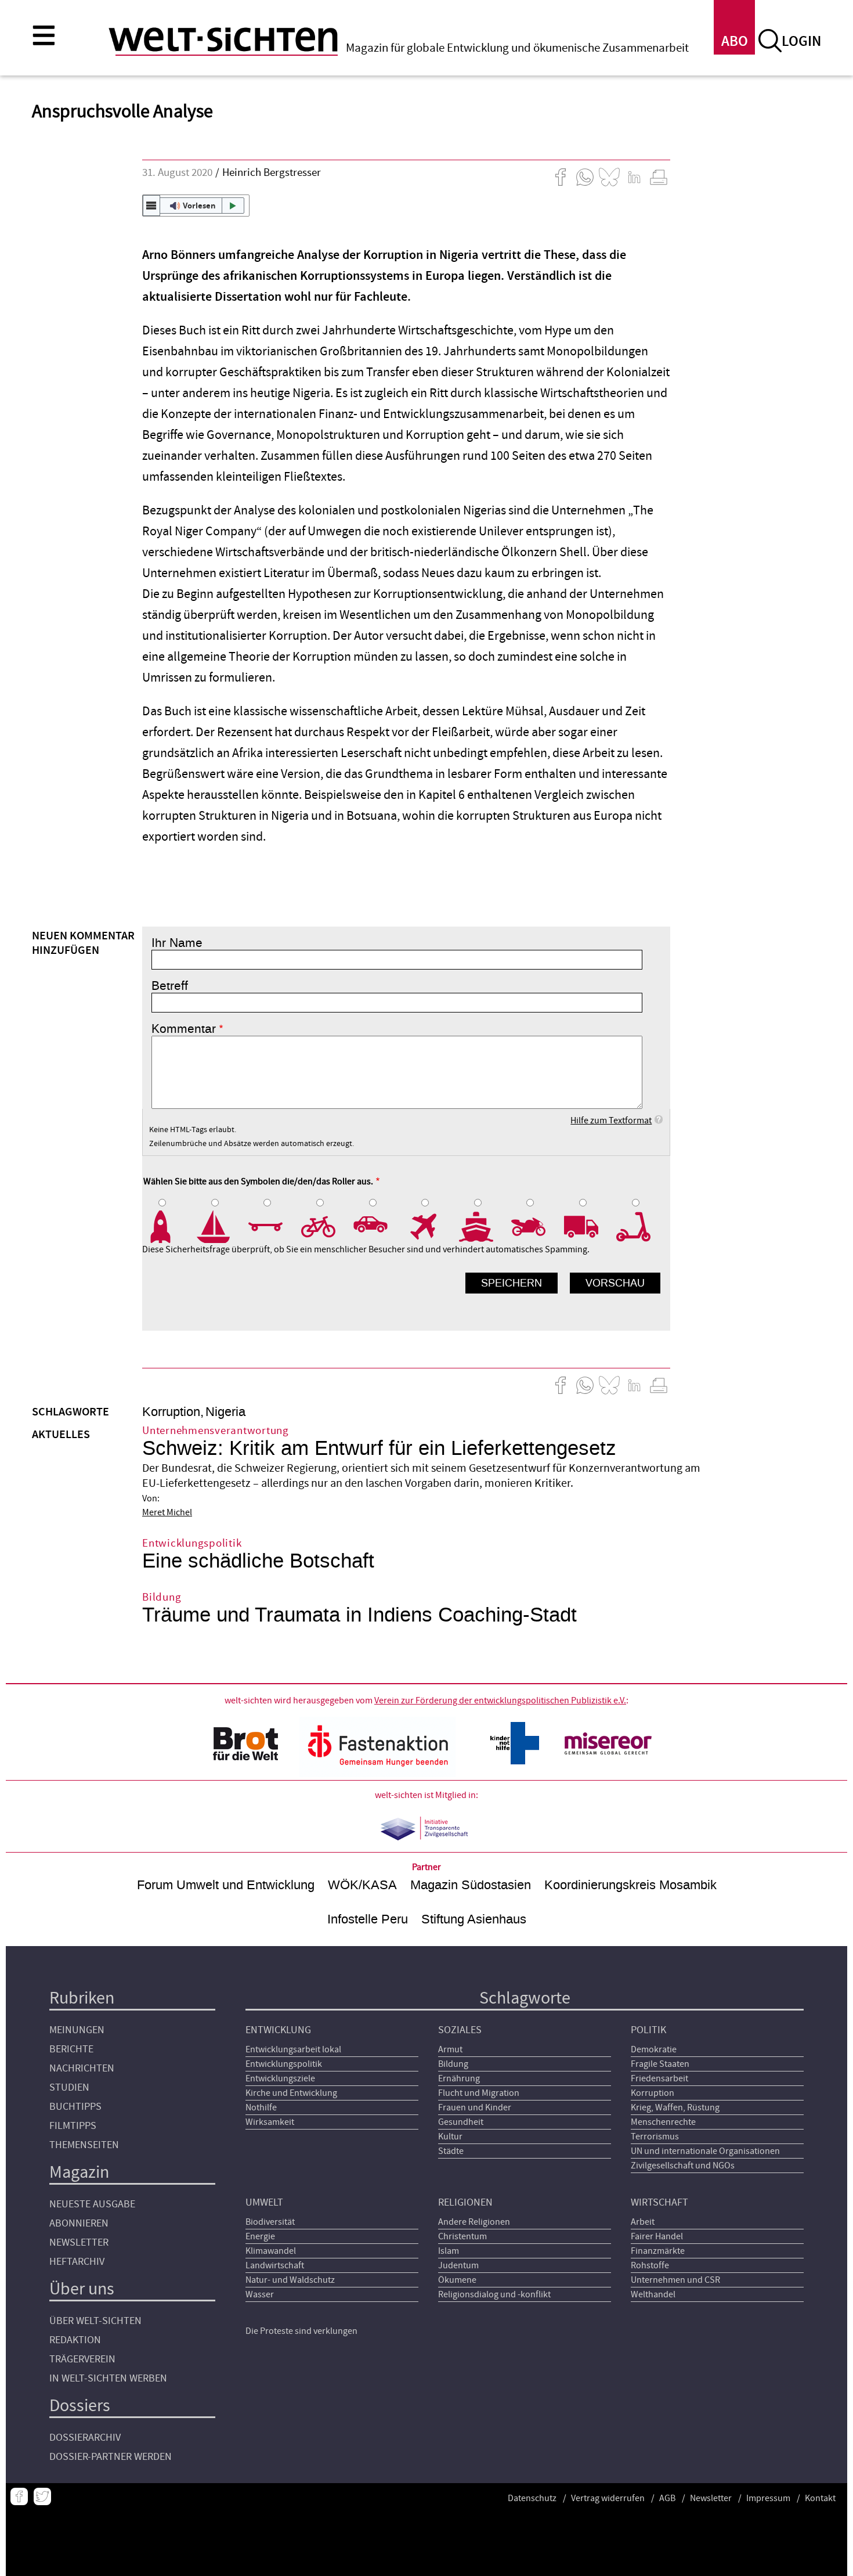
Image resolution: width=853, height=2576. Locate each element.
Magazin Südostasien (471, 1885)
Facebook (19, 2496)
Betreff (170, 986)
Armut (450, 2049)
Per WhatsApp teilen (585, 177)
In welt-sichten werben (108, 2378)
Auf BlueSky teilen (609, 177)
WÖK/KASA (362, 1885)
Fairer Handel (657, 2236)
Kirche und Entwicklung (291, 2093)
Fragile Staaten (660, 2064)
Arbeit (643, 2222)
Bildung (453, 2064)
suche (770, 41)
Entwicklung (278, 2030)
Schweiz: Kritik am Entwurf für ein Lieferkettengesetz (379, 1448)
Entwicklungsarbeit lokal (293, 2049)
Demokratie (654, 2049)
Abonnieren (79, 2223)
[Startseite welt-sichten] (223, 39)
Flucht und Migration (479, 2093)
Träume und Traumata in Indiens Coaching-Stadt (359, 1615)
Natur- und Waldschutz (290, 2280)
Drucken (659, 177)
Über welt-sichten (95, 2321)
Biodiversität (270, 2222)
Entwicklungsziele (280, 2078)
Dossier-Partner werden (111, 2457)
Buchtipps (75, 2107)
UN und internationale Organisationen (705, 2151)
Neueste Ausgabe (92, 2204)
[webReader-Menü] (151, 206)
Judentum (458, 2265)
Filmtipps (73, 2126)
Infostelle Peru (368, 1919)
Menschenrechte (663, 2122)
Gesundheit (461, 2122)
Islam (449, 2251)
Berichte (71, 2049)
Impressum (768, 2498)
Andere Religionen (474, 2222)
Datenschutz (532, 2498)
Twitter (42, 2496)
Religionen (465, 2202)
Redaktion (75, 2340)
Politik (648, 2030)
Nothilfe (261, 2107)
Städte (451, 2151)
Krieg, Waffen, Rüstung (675, 2107)
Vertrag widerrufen (608, 2498)
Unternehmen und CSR (675, 2280)
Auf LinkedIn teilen (634, 177)
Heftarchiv (77, 2262)
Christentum (462, 2236)
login (801, 42)
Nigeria (225, 1412)
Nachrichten (82, 2068)
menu (44, 35)
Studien (69, 2087)
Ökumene (457, 2280)
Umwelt (264, 2202)
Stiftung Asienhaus (474, 1919)
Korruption (171, 1412)
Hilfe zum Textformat (611, 1121)
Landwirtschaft (275, 2265)
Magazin (79, 2172)
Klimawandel (271, 2251)
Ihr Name (177, 943)
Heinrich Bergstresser (272, 173)
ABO (735, 42)
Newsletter (79, 2242)
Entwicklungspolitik (284, 2064)
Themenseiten (84, 2145)
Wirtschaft (659, 2202)
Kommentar (184, 1029)
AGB (667, 2498)
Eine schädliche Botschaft (258, 1561)
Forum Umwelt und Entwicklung (226, 1885)
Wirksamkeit (270, 2122)
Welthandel (653, 2294)
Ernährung (459, 2078)
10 (643, 1227)
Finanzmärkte (658, 2251)
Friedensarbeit (659, 2078)
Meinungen (77, 2030)
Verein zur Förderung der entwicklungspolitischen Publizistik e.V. (500, 1700)
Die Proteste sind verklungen (301, 2331)
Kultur (450, 2137)
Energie (260, 2236)
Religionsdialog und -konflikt (494, 2294)
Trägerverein (82, 2359)
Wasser (260, 2294)
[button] (196, 206)
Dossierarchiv (85, 2438)
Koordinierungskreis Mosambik (630, 1885)
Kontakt (820, 2498)
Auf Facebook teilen (561, 177)
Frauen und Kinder (475, 2107)
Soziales (460, 2030)
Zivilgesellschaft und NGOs (683, 2166)
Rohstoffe (650, 2265)
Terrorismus (655, 2137)
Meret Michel (167, 1512)
